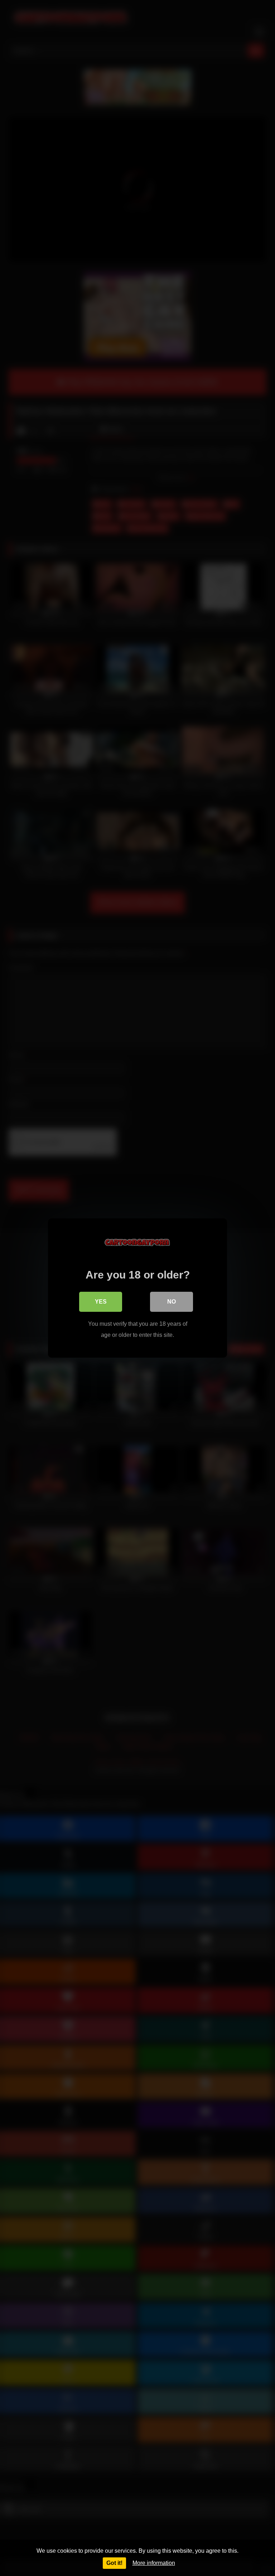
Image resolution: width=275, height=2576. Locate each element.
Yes (101, 1302)
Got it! (114, 2563)
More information (154, 2563)
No (172, 1302)
